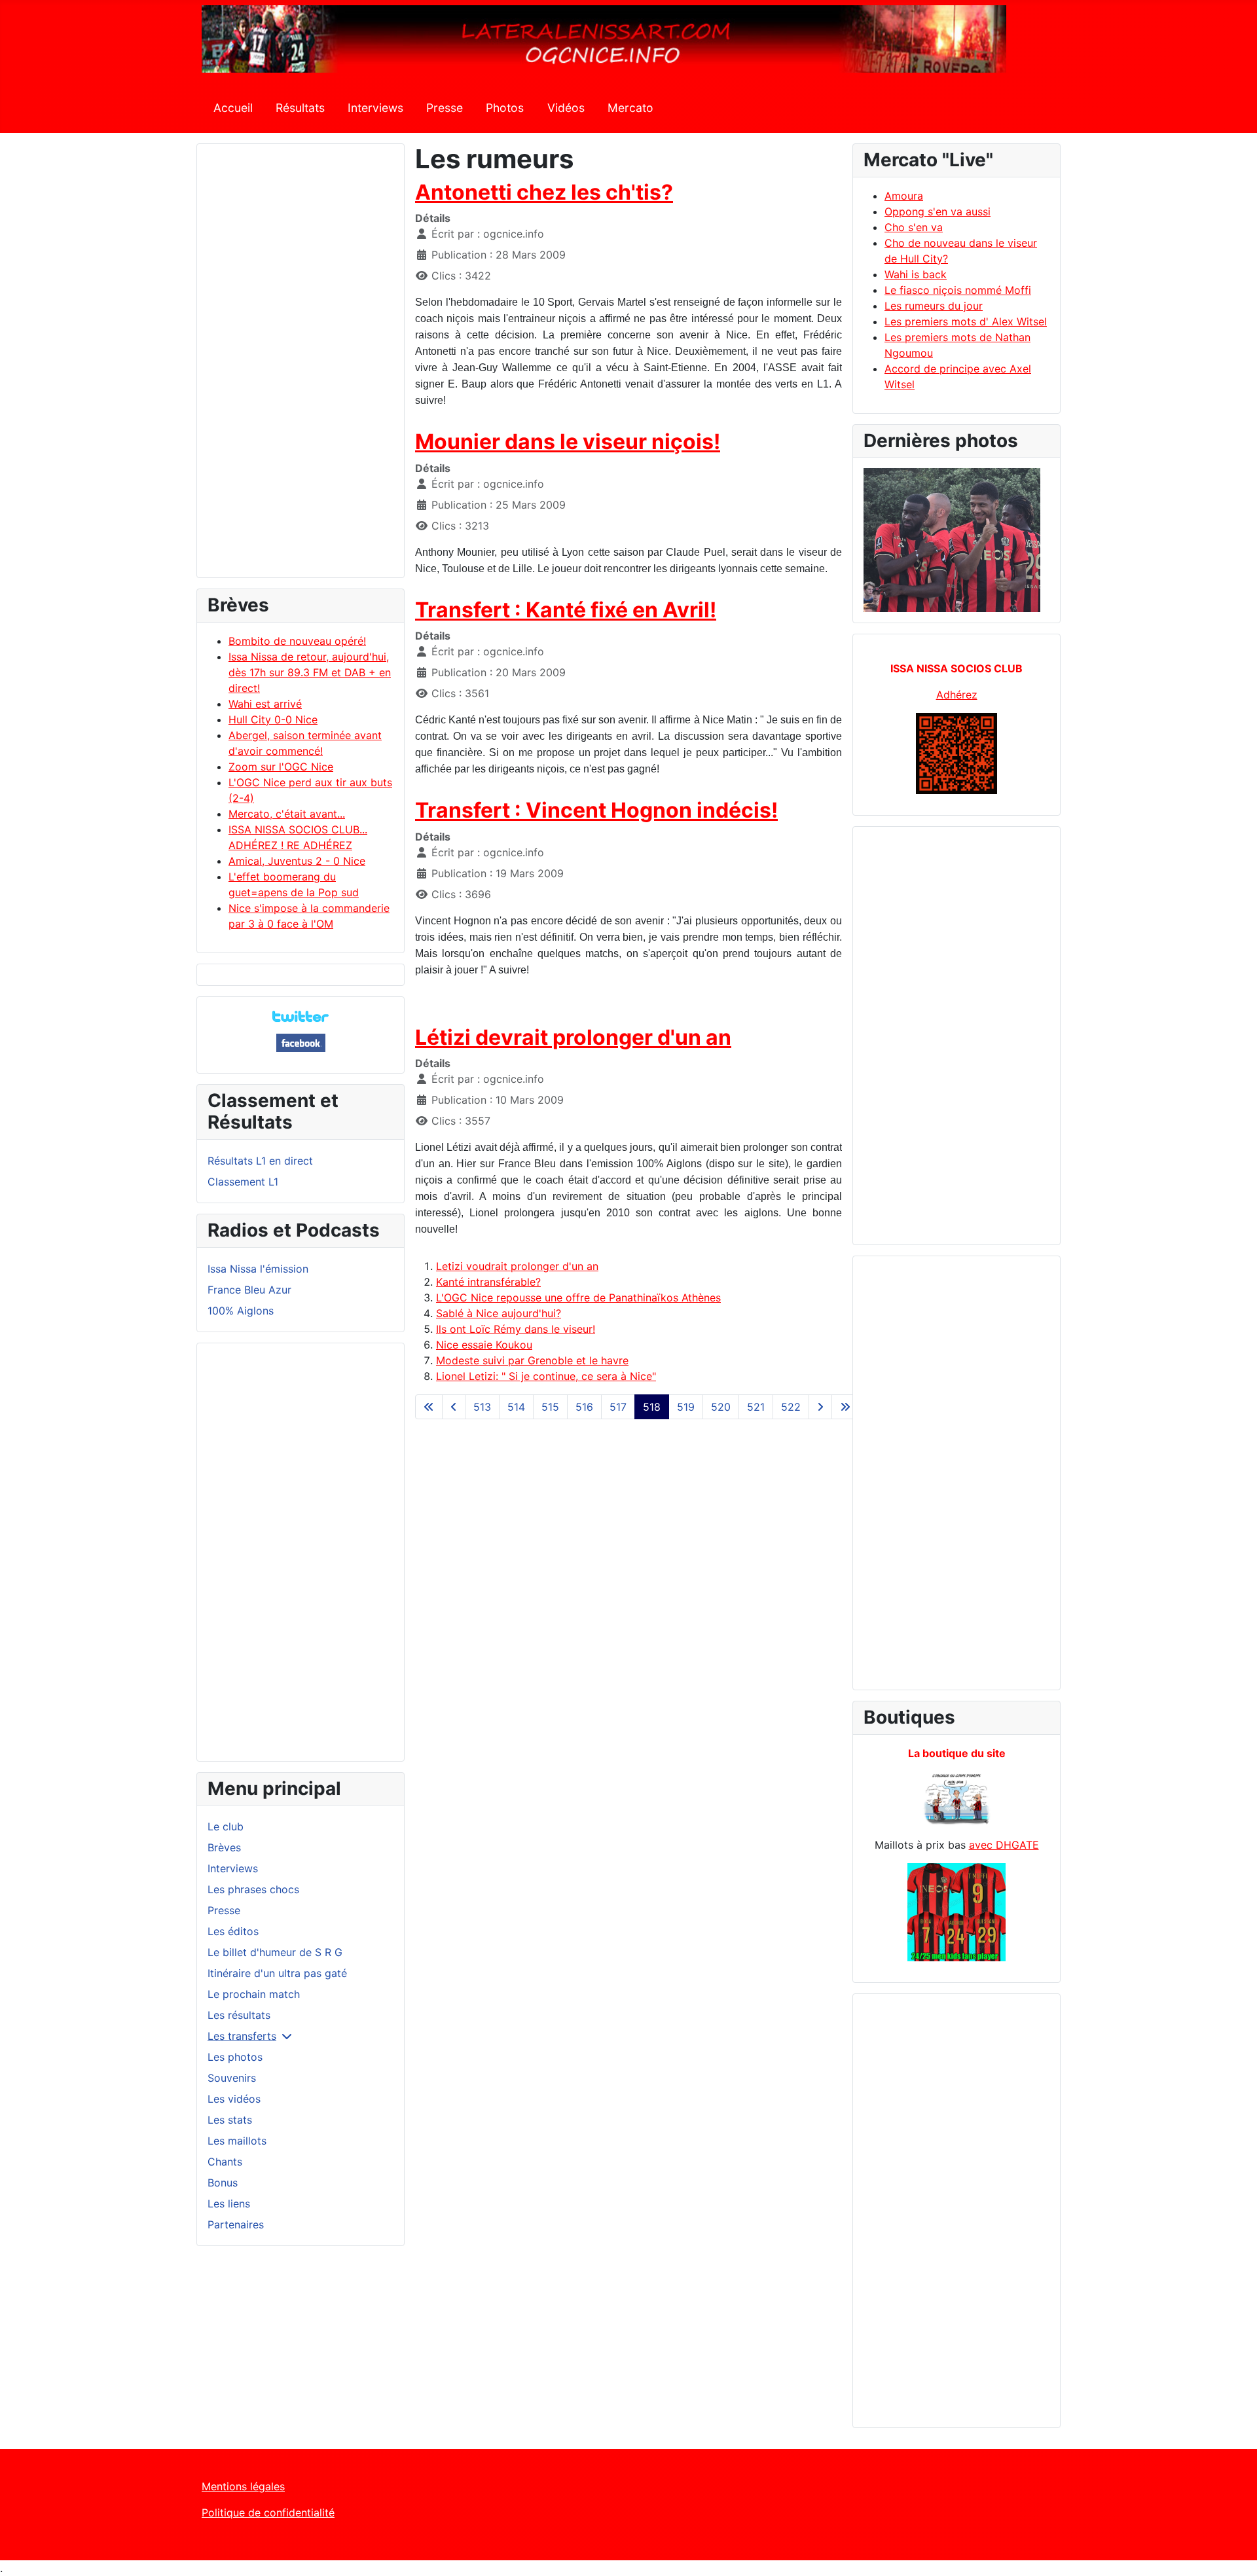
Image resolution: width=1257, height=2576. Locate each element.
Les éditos (233, 1931)
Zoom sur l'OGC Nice (281, 767)
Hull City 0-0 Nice (273, 719)
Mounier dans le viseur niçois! (568, 442)
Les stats (230, 2120)
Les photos (235, 2057)
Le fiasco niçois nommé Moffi (958, 290)
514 (516, 1407)
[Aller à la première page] (429, 1407)
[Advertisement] (301, 367)
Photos (505, 108)
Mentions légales (243, 2486)
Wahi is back (916, 274)
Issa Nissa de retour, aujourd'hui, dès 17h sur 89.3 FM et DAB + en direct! (310, 672)
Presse (445, 108)
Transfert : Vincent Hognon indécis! (596, 810)
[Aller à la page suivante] (820, 1407)
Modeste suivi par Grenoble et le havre (532, 1360)
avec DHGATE (1004, 1845)
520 (721, 1407)
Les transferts (242, 2036)
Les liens (229, 2204)
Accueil (233, 108)
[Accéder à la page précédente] (454, 1407)
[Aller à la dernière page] (845, 1407)
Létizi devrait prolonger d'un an (573, 1037)
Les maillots (237, 2141)
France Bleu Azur (249, 1290)
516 (584, 1407)
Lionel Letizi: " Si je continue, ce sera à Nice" (546, 1376)
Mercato (630, 108)
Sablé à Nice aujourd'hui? (499, 1313)
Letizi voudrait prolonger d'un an (517, 1266)
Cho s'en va (914, 227)
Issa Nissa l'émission (258, 1269)
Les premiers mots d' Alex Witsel (966, 321)
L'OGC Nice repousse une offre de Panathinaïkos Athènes (578, 1297)
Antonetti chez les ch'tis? (544, 192)
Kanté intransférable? (488, 1282)
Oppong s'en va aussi (938, 211)
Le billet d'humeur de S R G (275, 1952)
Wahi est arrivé (265, 704)
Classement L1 (243, 1182)
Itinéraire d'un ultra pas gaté (277, 1973)
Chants (225, 2162)
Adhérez (957, 695)
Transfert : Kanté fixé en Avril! (566, 610)
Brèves (224, 1847)
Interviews (375, 108)
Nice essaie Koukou (484, 1345)
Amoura (904, 196)
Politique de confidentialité (268, 2513)
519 (686, 1407)
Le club (226, 1826)
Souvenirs (232, 2078)
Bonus (223, 2183)
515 (550, 1407)
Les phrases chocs (253, 1889)
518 (652, 1407)
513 (482, 1407)
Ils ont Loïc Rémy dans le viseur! (516, 1329)
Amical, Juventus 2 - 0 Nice (297, 861)
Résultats (300, 108)
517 (618, 1407)
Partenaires (236, 2224)
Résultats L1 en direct (260, 1161)
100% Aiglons (241, 1311)
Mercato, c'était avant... (287, 814)
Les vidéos (234, 2099)
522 (791, 1407)
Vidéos (566, 108)
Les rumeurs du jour (934, 306)
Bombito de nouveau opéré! (297, 641)
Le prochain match (254, 1994)
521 (756, 1407)
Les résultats (239, 2015)
